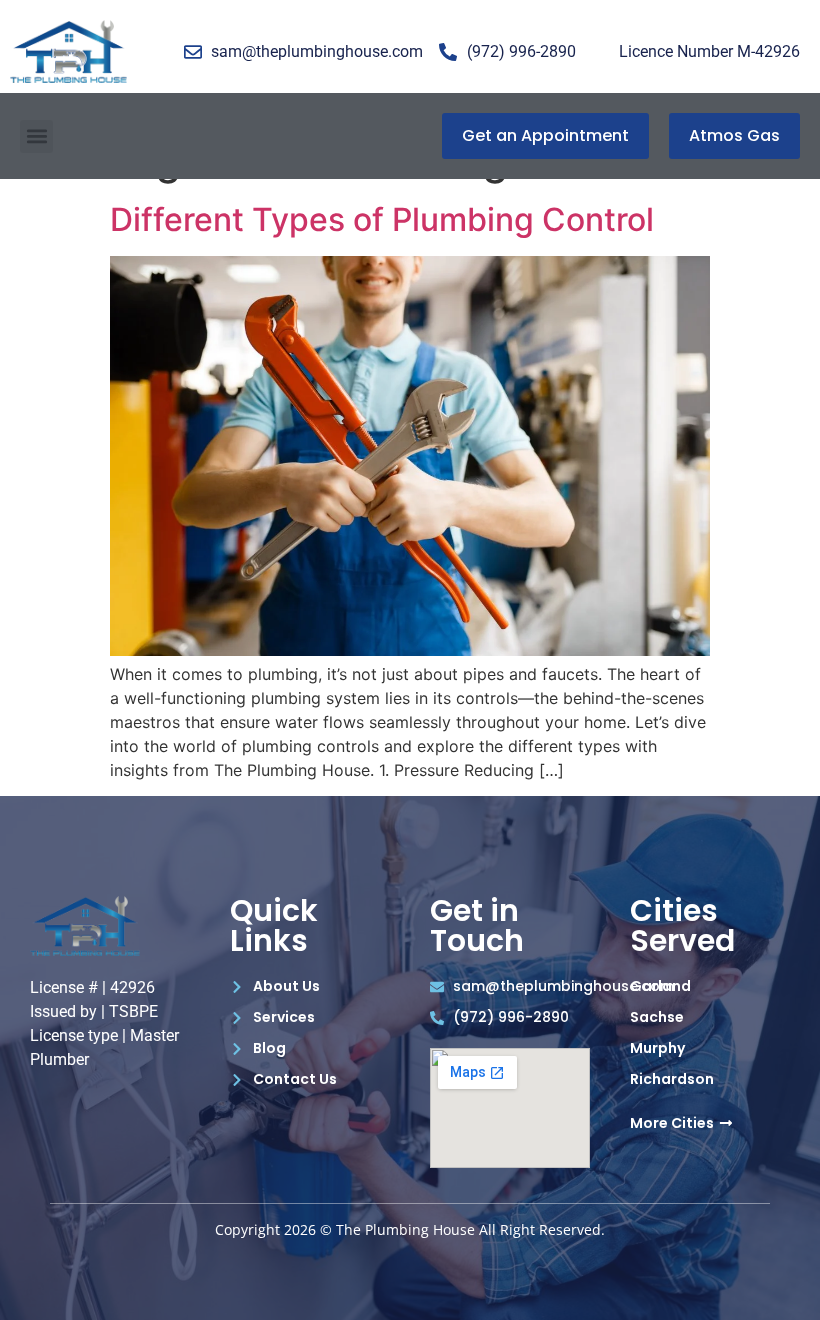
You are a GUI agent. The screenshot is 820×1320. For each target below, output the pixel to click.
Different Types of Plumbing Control (382, 219)
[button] (36, 136)
